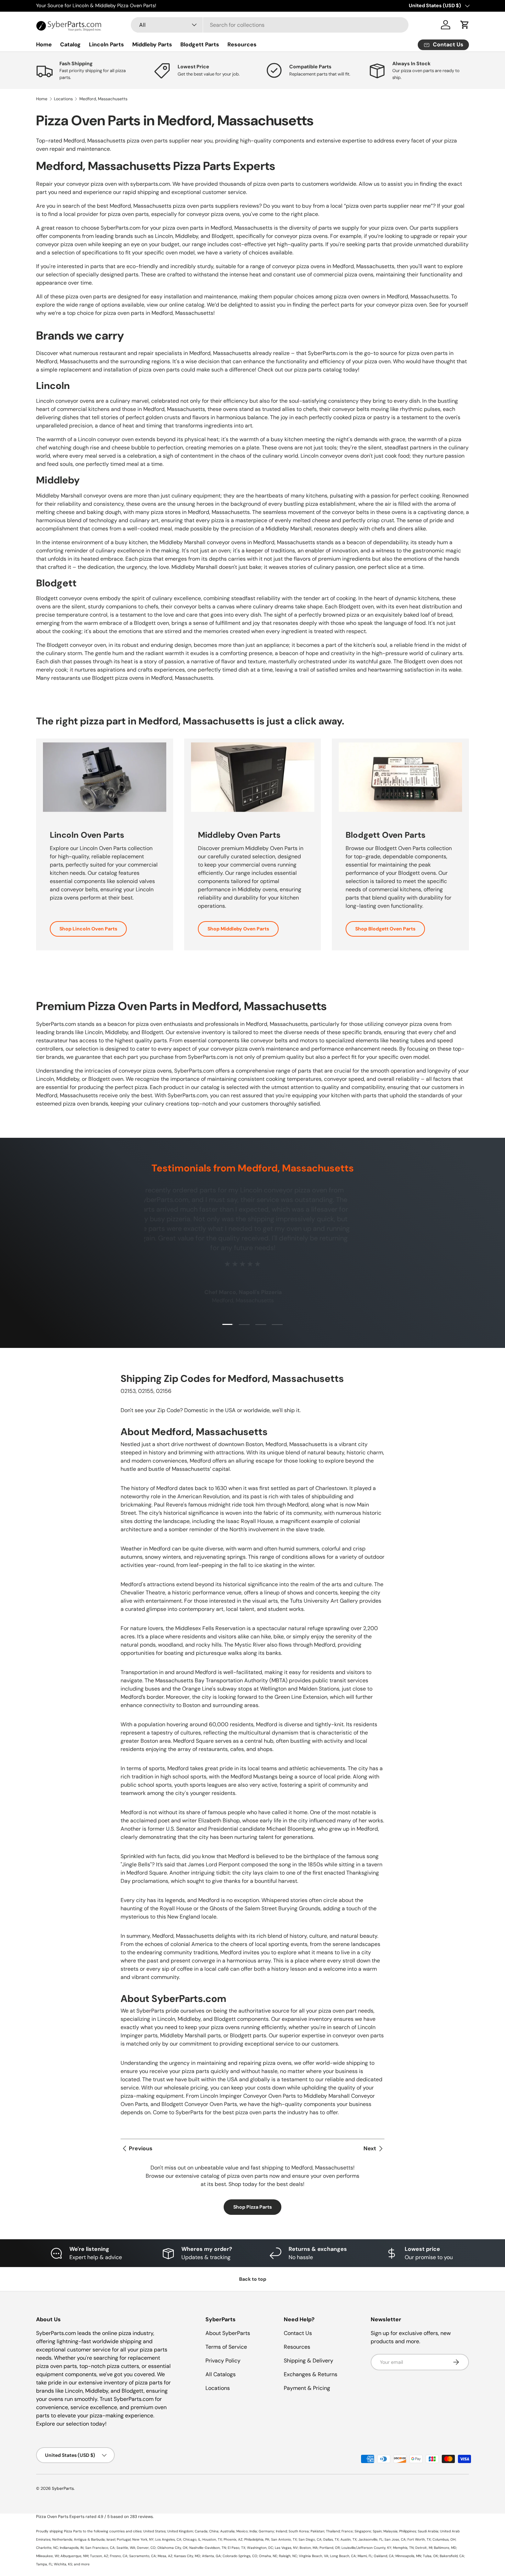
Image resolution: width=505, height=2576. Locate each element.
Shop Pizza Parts (252, 2207)
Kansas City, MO (187, 2556)
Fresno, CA (119, 2556)
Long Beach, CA (343, 2556)
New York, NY (143, 2539)
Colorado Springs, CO (240, 2556)
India (253, 2531)
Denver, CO (146, 2548)
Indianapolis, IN (72, 2548)
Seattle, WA (126, 2548)
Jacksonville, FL (371, 2539)
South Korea (299, 2531)
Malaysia (390, 2531)
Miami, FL (365, 2556)
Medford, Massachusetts (103, 99)
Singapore (363, 2531)
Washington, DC (260, 2548)
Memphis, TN (403, 2548)
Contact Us (298, 2333)
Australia (227, 2531)
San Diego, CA (310, 2539)
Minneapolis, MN (408, 2556)
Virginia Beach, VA (314, 2556)
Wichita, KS (63, 2564)
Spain (377, 2531)
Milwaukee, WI (47, 2556)
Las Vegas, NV (286, 2548)
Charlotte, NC (47, 2548)
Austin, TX (349, 2539)
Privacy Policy (223, 2361)
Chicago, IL (192, 2539)
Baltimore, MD (445, 2548)
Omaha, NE (268, 2556)
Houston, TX (212, 2539)
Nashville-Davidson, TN (208, 2548)
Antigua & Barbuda (89, 2539)
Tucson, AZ (99, 2556)
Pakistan (317, 2531)
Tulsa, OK (430, 2556)
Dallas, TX (331, 2539)
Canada (201, 2531)
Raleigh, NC (288, 2556)
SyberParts (63, 2488)
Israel (111, 2539)
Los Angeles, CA (168, 2539)
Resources (242, 44)
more (85, 2564)
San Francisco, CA (100, 2548)
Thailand (333, 2531)
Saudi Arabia (428, 2531)
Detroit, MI (424, 2548)
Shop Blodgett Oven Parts (385, 929)
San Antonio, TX (284, 2539)
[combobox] (270, 25)
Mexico (242, 2531)
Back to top (253, 2279)
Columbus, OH (444, 2539)
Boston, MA (309, 2548)
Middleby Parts (152, 44)
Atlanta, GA (211, 2556)
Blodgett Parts (200, 44)
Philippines (408, 2531)
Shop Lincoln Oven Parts (88, 929)
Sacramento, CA (143, 2556)
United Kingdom (180, 2531)
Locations (63, 99)
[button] (465, 25)
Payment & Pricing (307, 2388)
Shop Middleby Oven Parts (238, 929)
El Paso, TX (237, 2548)
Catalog (70, 44)
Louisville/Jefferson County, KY (366, 2548)
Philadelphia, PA (257, 2539)
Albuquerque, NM (74, 2556)
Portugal (124, 2539)
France (347, 2531)
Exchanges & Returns (311, 2374)
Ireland (281, 2531)
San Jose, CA (395, 2539)
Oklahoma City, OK (172, 2548)
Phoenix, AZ (233, 2539)
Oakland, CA (384, 2556)
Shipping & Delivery (308, 2361)
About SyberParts (228, 2333)
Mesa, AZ (165, 2556)
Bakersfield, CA (452, 2556)
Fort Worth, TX (419, 2539)
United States (154, 2531)
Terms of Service (226, 2347)
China (214, 2531)
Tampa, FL (44, 2564)
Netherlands (62, 2539)
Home (44, 44)
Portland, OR (330, 2548)
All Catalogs (221, 2374)
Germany (266, 2531)
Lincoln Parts (106, 44)
